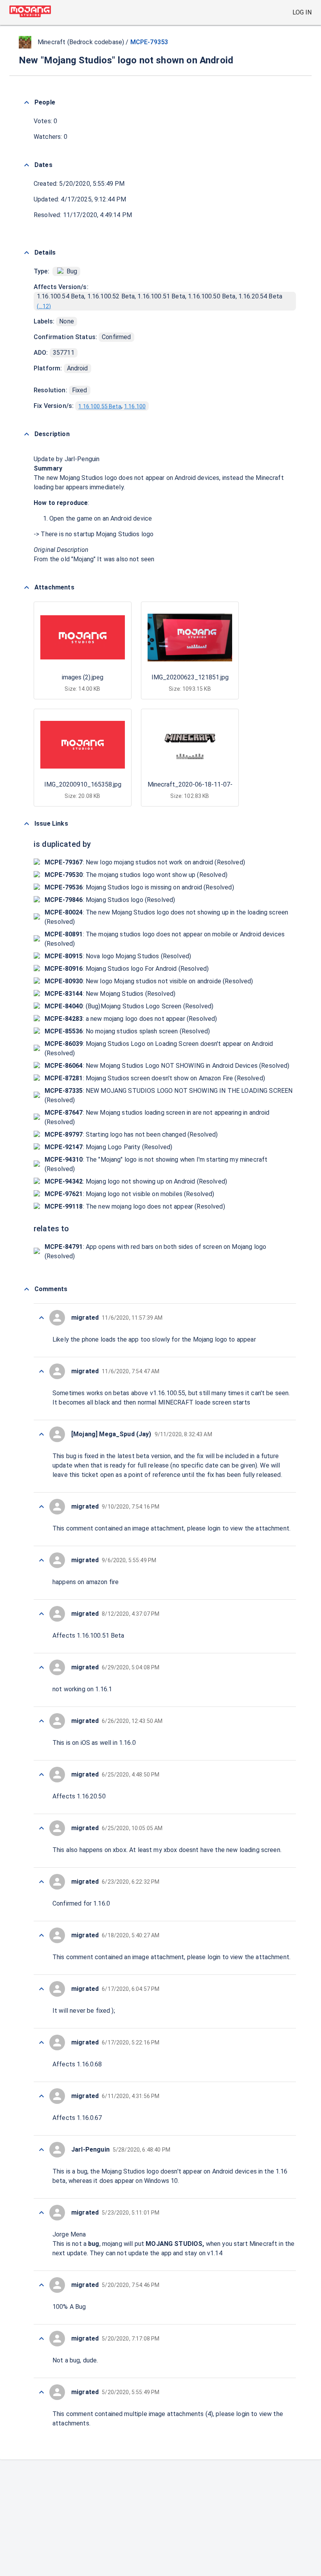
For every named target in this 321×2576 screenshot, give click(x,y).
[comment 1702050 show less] (41, 1667)
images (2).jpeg (83, 677)
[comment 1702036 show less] (41, 2392)
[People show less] (27, 102)
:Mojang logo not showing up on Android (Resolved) (136, 1181)
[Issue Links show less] (27, 824)
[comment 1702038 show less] (41, 2339)
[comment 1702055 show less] (41, 1371)
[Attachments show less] (27, 587)
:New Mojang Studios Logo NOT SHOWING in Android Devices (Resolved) (167, 1066)
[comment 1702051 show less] (41, 1614)
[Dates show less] (27, 165)
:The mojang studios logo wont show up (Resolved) (136, 875)
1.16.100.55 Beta (100, 406)
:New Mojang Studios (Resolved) (110, 994)
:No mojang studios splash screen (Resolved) (127, 1031)
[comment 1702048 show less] (41, 1775)
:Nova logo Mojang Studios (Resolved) (118, 956)
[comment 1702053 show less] (41, 1507)
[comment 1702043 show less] (41, 2042)
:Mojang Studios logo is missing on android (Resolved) (139, 887)
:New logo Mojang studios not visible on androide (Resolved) (149, 981)
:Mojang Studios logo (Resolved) (110, 900)
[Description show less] (27, 434)
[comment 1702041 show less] (41, 2150)
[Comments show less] (27, 1289)
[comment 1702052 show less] (41, 1560)
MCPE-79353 (149, 42)
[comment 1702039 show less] (41, 2285)
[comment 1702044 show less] (41, 1989)
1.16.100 (135, 406)
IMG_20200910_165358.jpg (83, 784)
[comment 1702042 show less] (41, 2096)
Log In (302, 12)
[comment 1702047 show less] (41, 1828)
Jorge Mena (69, 2234)
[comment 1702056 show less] (41, 1318)
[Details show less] (27, 253)
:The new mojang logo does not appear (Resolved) (135, 1206)
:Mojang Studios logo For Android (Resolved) (127, 969)
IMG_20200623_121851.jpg (190, 677)
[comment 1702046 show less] (41, 1882)
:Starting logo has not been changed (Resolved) (131, 1134)
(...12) (44, 306)
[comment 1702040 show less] (41, 2213)
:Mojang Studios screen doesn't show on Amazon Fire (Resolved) (155, 1078)
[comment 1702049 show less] (41, 1721)
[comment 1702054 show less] (41, 1434)
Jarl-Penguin (82, 459)
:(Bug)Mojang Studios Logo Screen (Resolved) (129, 1006)
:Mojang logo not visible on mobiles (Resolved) (130, 1194)
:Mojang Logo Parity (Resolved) (108, 1147)
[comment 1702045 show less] (41, 1935)
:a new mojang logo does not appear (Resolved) (131, 1019)
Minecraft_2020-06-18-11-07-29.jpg (198, 784)
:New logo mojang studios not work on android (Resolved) (145, 862)
